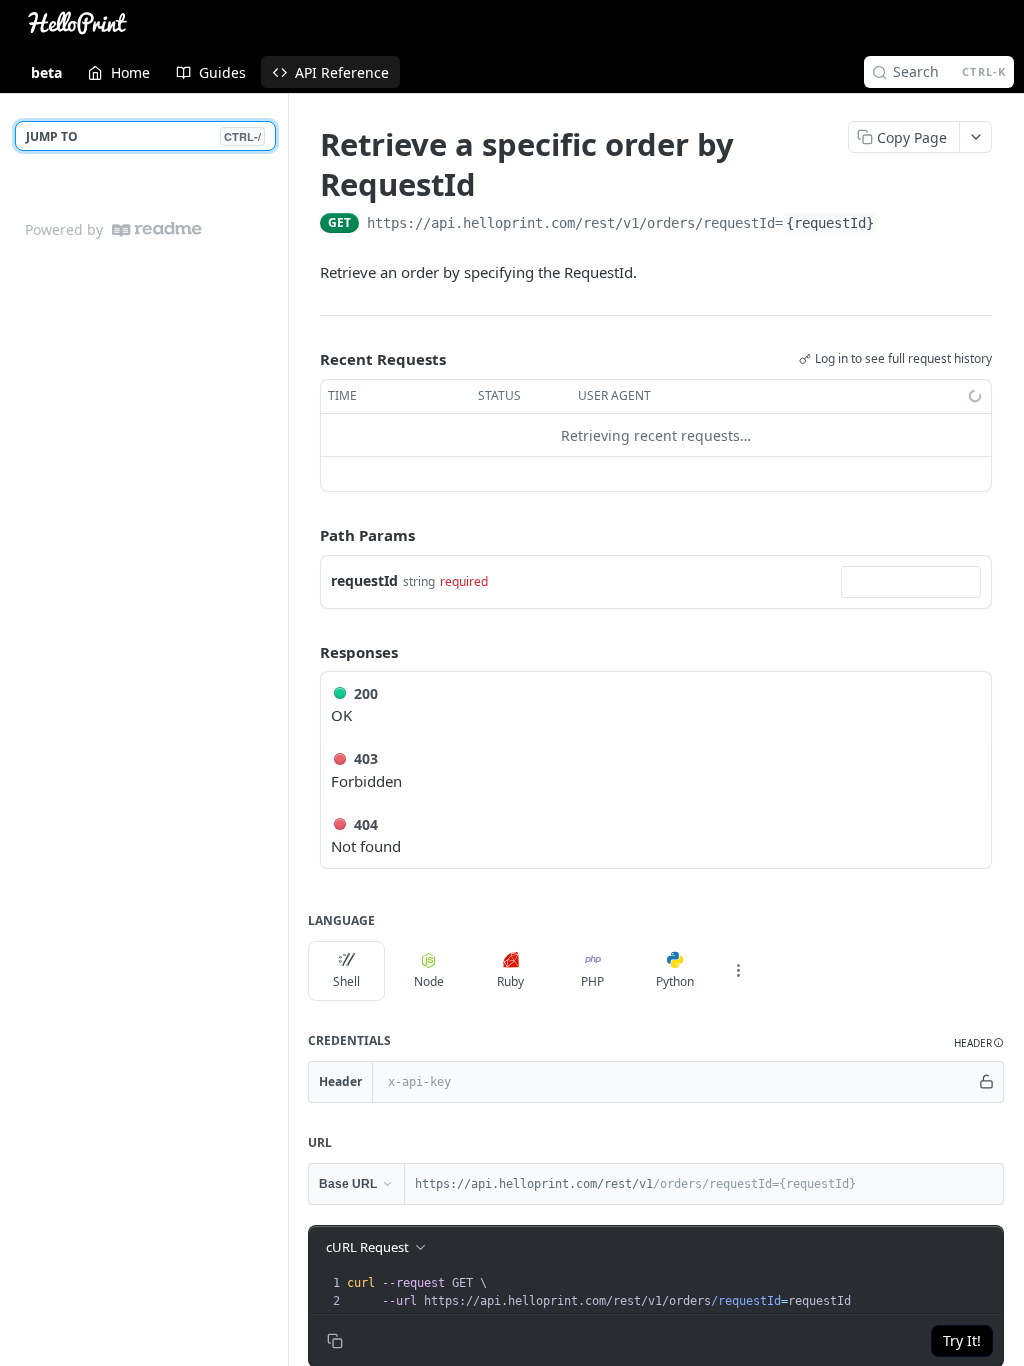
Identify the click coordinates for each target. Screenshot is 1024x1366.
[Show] (987, 1082)
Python (675, 981)
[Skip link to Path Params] (306, 536)
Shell (346, 981)
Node (429, 981)
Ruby (510, 981)
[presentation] (673, 1292)
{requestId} (830, 223)
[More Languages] (738, 971)
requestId (364, 580)
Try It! (962, 1340)
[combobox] (911, 582)
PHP (592, 981)
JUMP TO (143, 136)
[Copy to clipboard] (897, 225)
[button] (979, 1043)
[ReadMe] (157, 229)
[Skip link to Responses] (306, 652)
